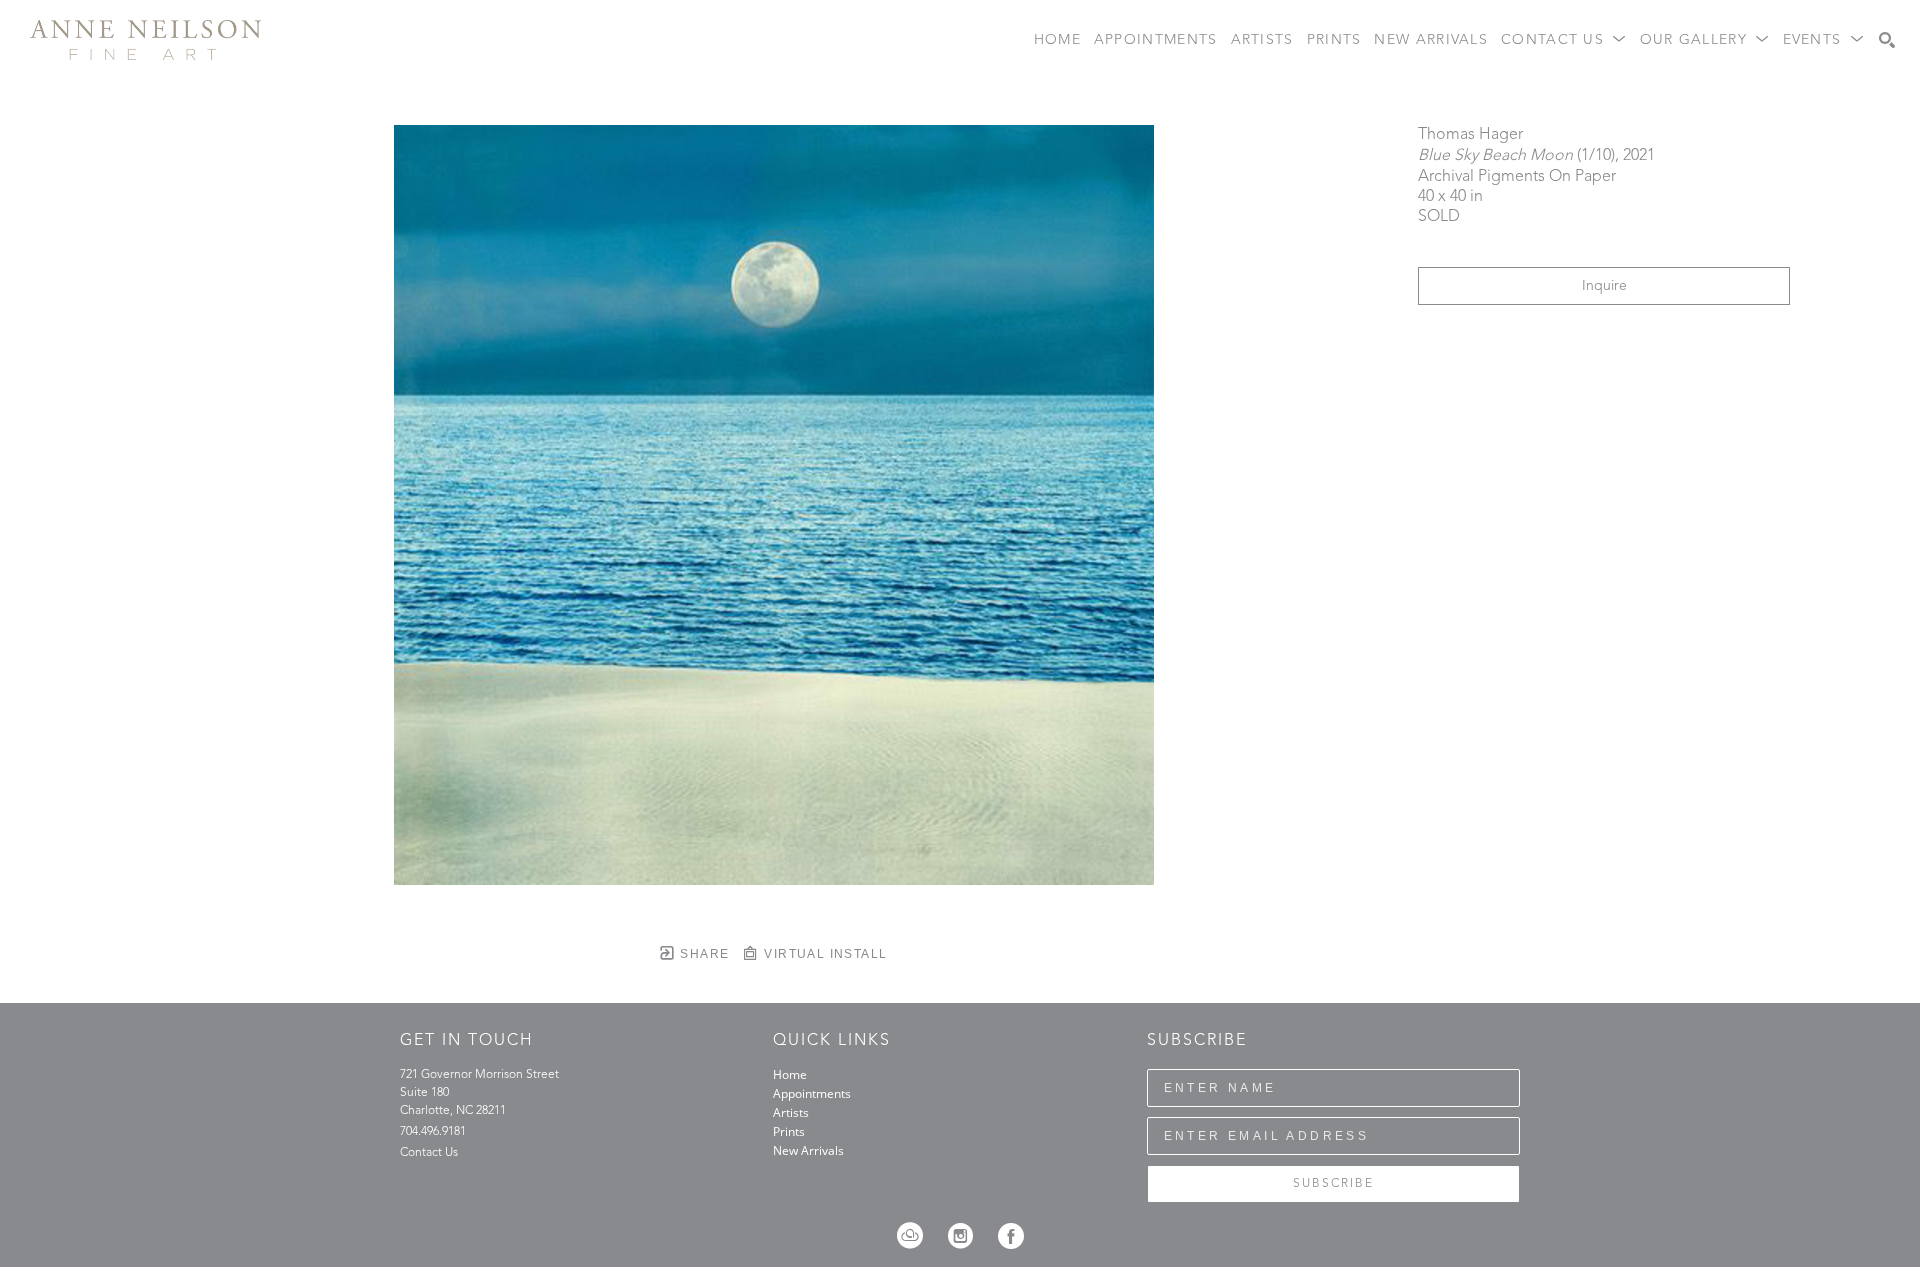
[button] (1564, 40)
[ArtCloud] (916, 1236)
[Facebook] (1011, 1236)
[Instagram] (967, 1236)
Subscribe (1333, 1184)
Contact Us (429, 1153)
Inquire (1604, 286)
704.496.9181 (433, 1132)
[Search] (1887, 40)
